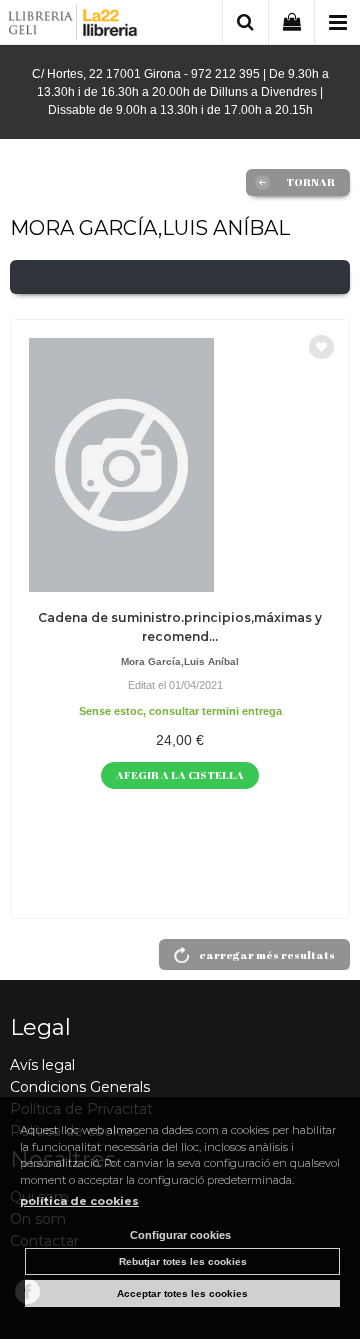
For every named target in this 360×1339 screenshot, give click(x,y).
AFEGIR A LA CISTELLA (180, 774)
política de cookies (79, 1201)
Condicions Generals (80, 1087)
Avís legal (42, 1065)
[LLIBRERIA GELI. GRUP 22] (73, 25)
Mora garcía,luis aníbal (180, 661)
